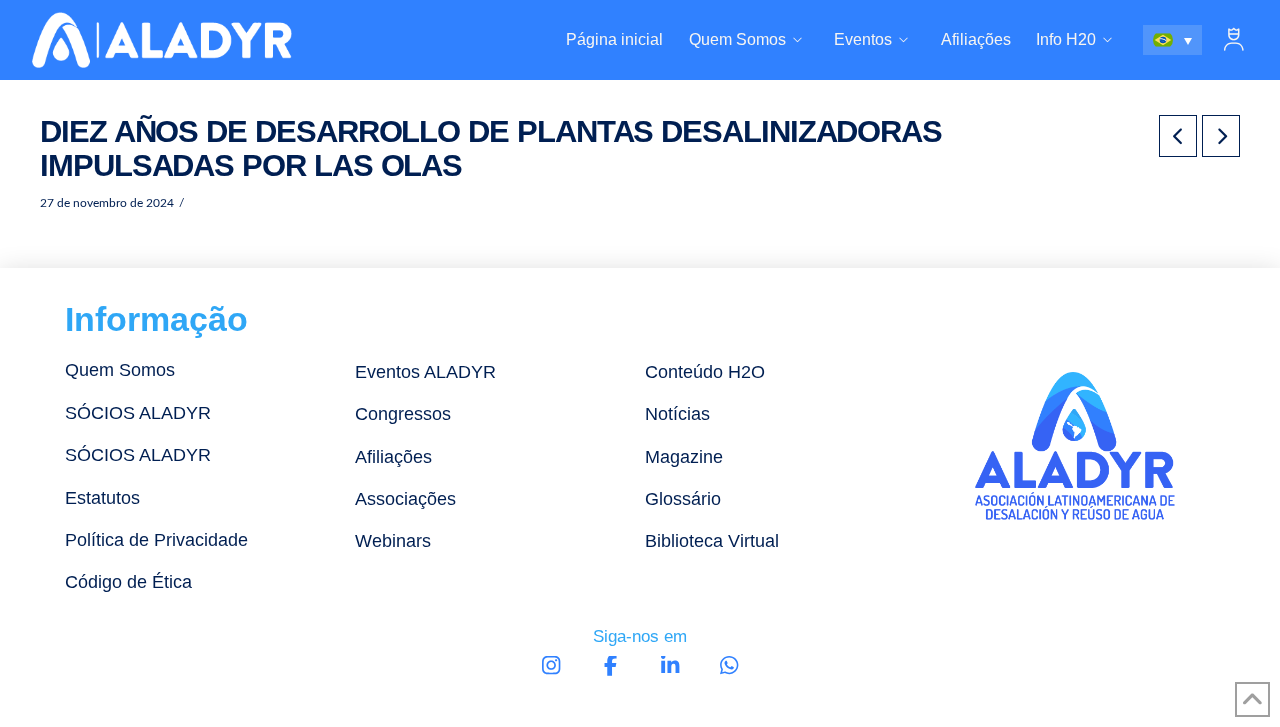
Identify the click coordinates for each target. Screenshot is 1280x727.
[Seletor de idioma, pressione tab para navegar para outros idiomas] (1173, 40)
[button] (1234, 40)
